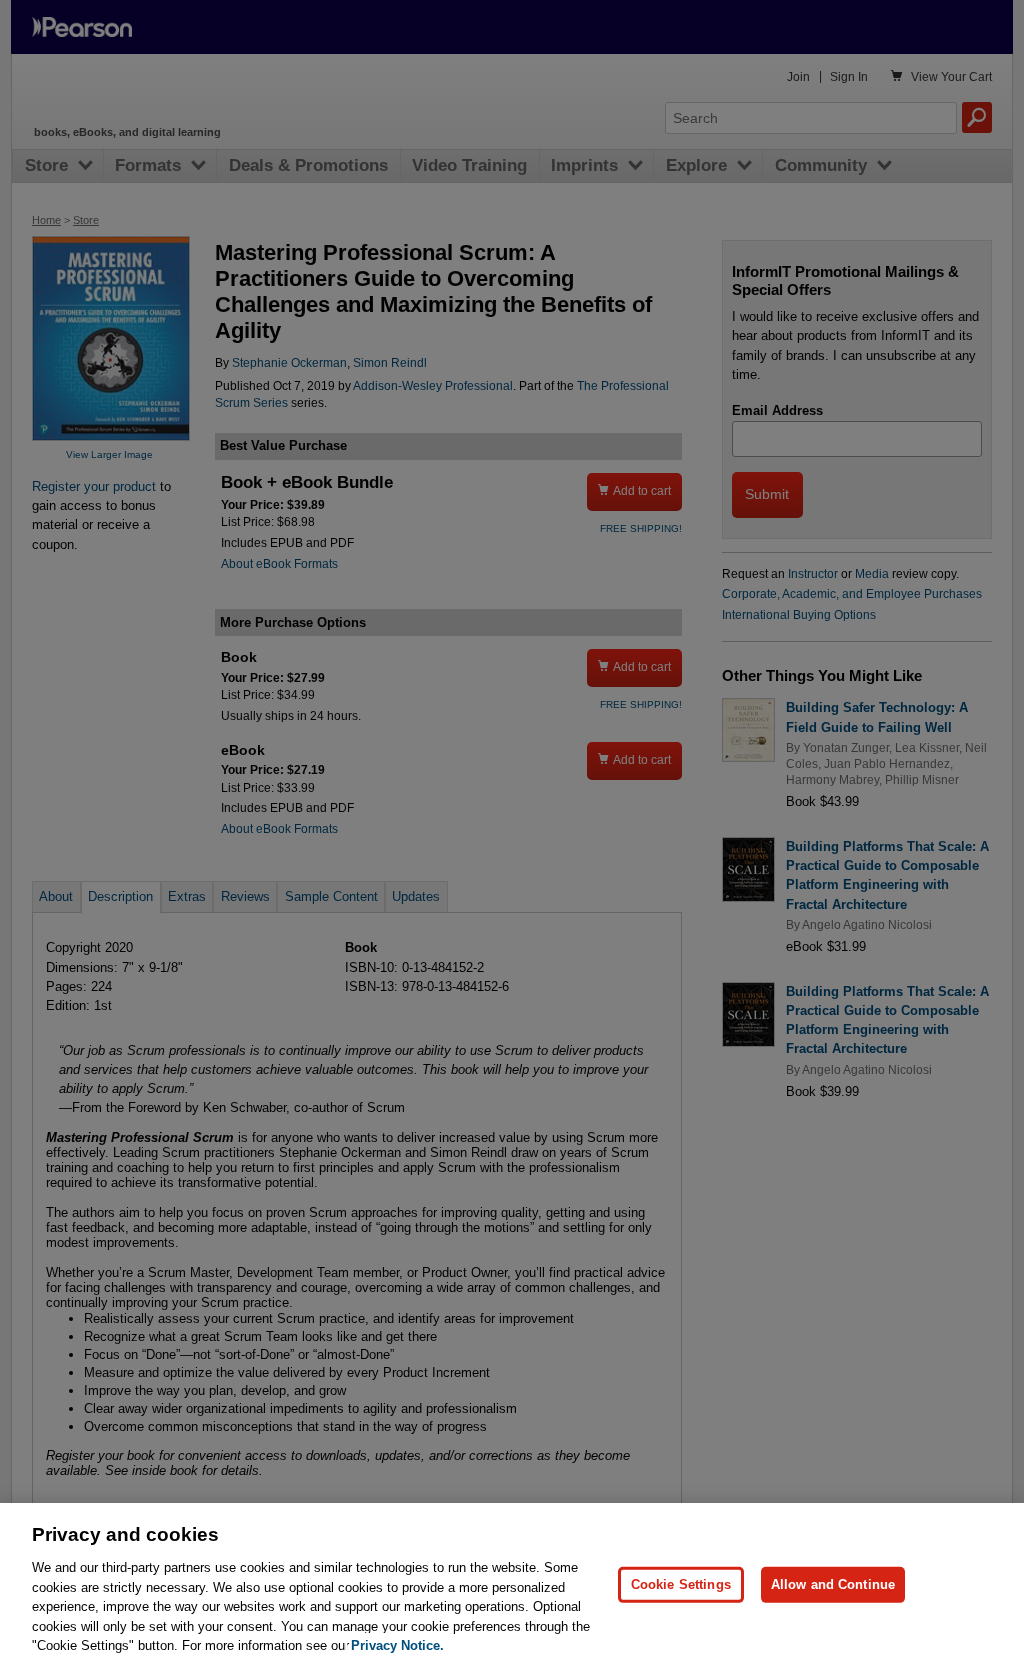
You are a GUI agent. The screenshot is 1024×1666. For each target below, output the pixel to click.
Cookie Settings (681, 1584)
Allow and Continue (833, 1584)
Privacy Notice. (397, 1645)
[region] (512, 1584)
